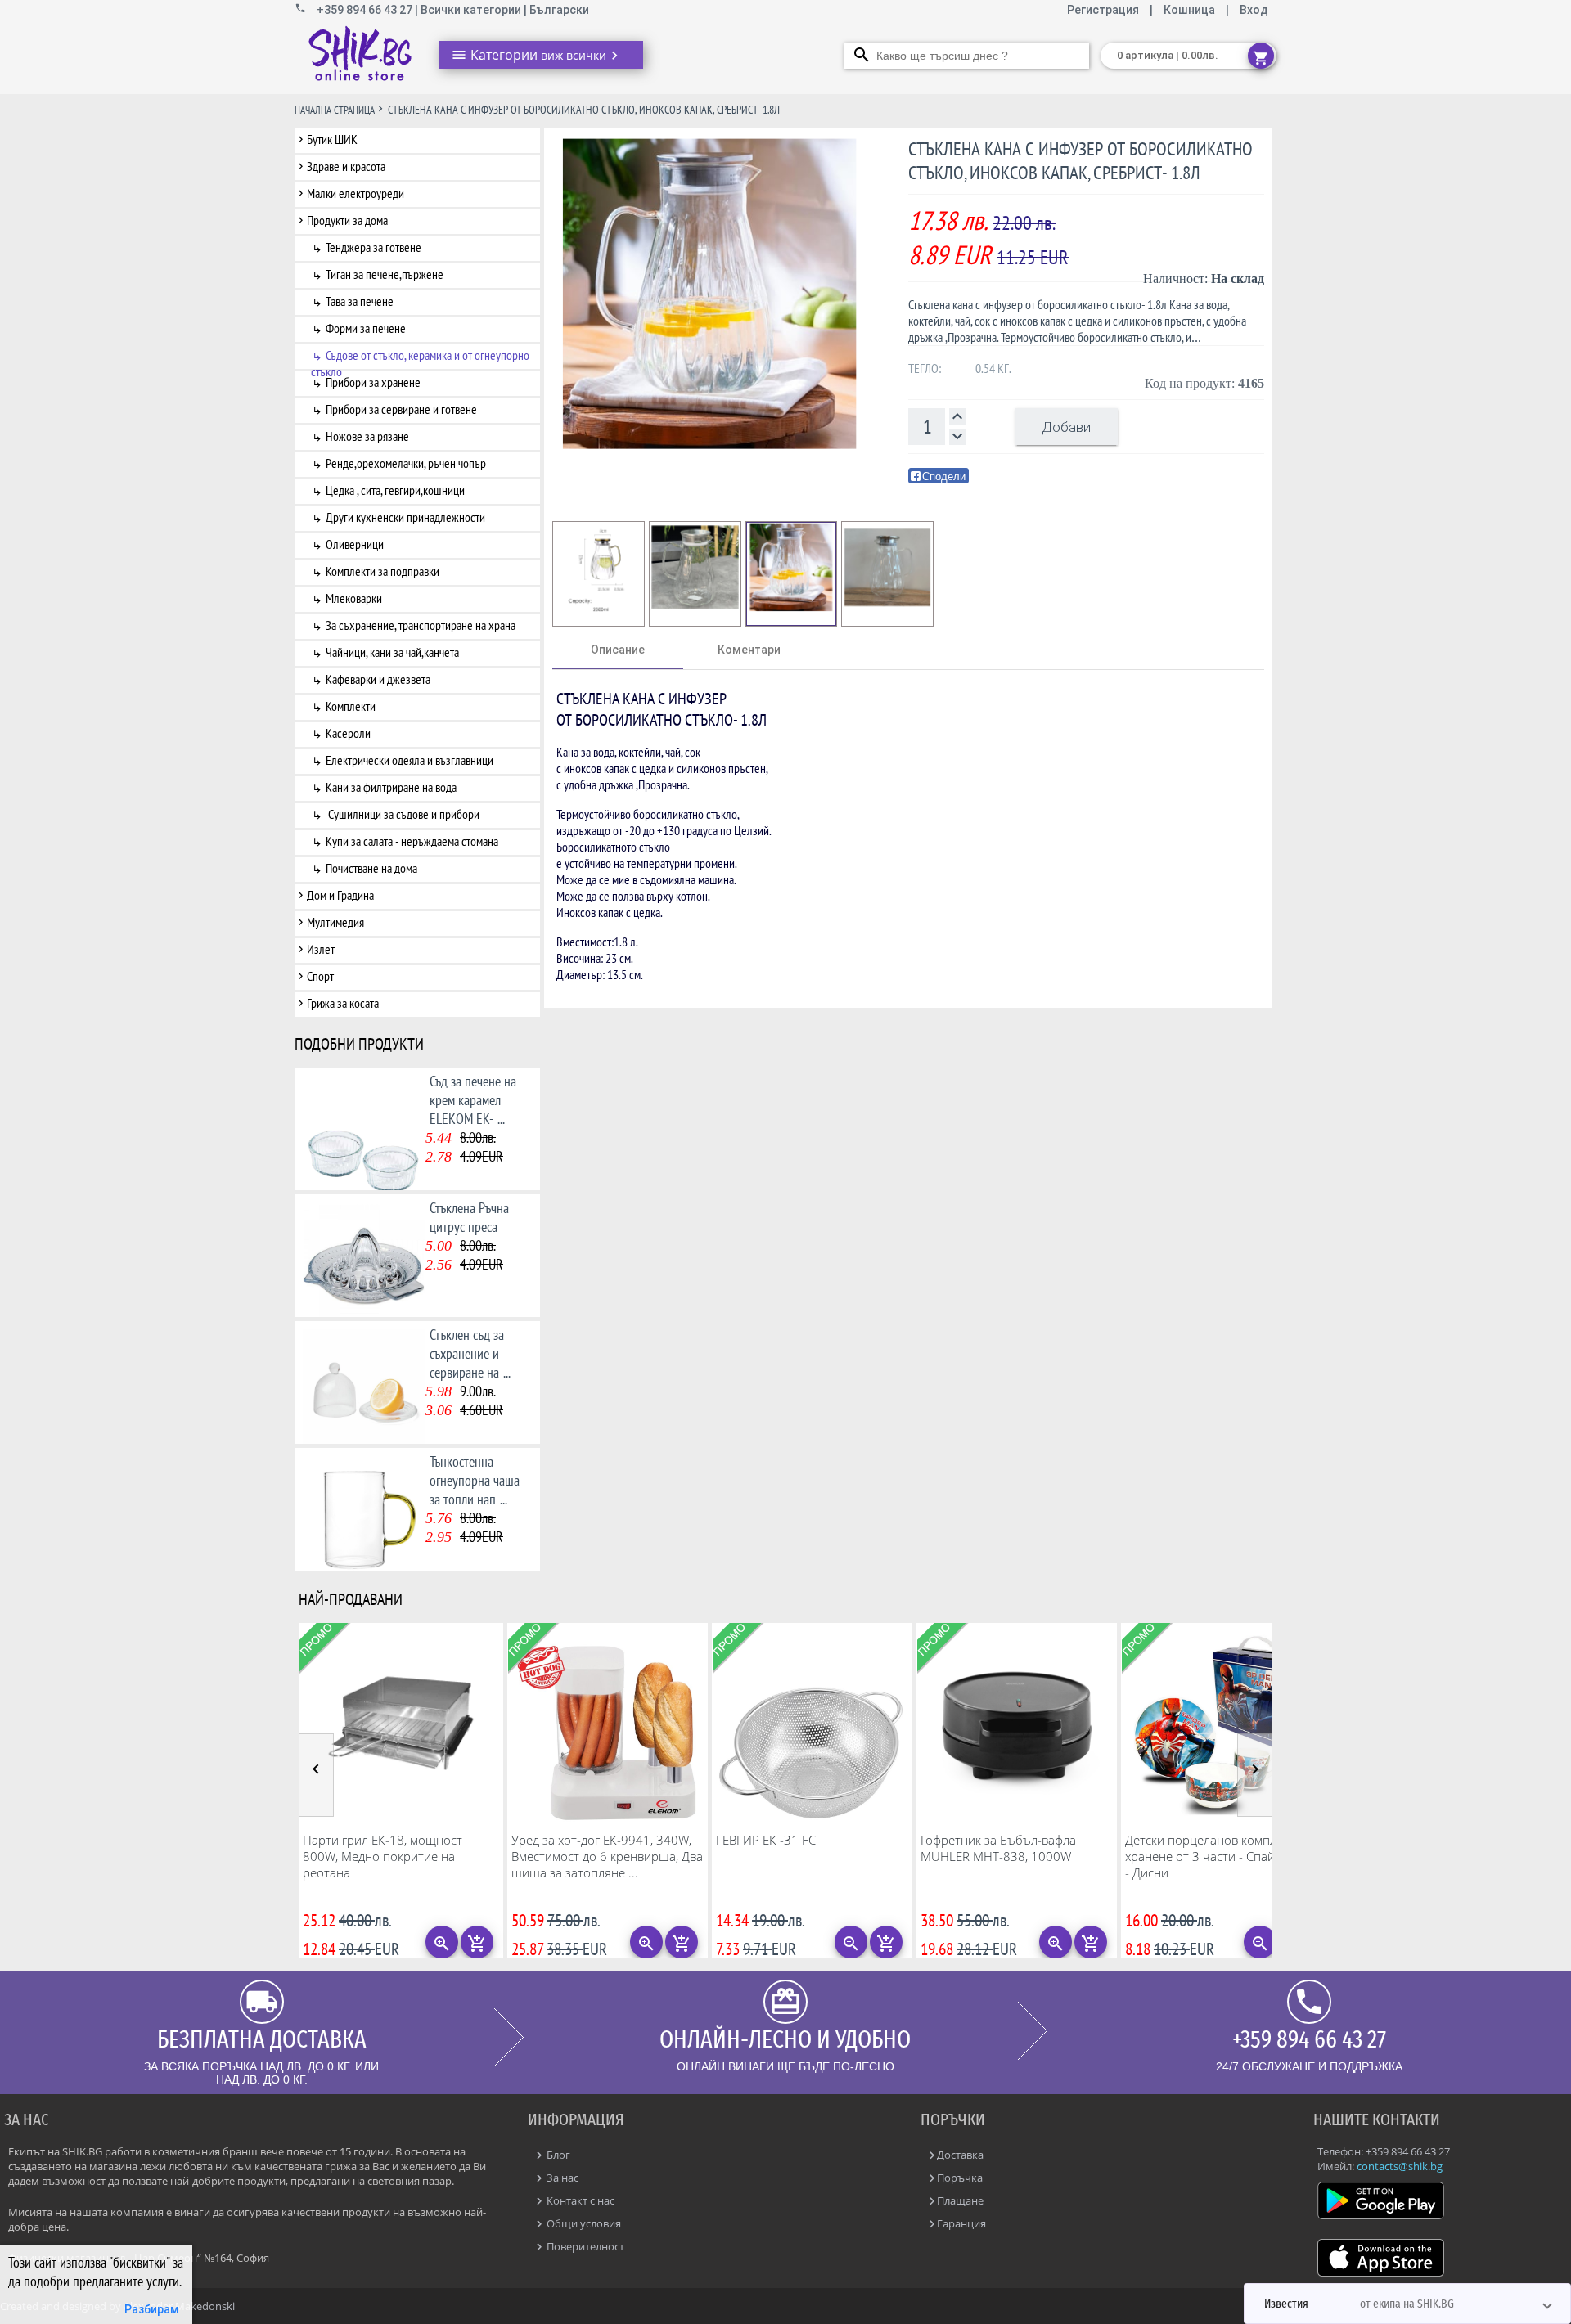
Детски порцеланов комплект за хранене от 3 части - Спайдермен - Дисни (1221, 1856)
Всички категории (472, 10)
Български (559, 10)
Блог (557, 2155)
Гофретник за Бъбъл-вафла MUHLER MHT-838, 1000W (998, 1848)
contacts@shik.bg (1400, 2166)
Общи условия (583, 2223)
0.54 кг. (993, 368)
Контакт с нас (579, 2200)
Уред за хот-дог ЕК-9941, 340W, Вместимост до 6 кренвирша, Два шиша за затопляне (607, 1856)
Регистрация (1104, 10)
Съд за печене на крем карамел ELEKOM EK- (473, 1100)
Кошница (1189, 10)
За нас (561, 2178)
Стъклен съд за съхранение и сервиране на (470, 1353)
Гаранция (961, 2223)
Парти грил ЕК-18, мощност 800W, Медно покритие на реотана (383, 1856)
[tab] (618, 650)
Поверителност (584, 2246)
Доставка (960, 2155)
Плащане (960, 2200)
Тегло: (925, 368)
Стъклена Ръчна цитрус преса (469, 1217)
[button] (1407, 2304)
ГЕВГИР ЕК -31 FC (766, 1840)
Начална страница (335, 110)
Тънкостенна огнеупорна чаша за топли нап (475, 1480)
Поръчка (960, 2178)
